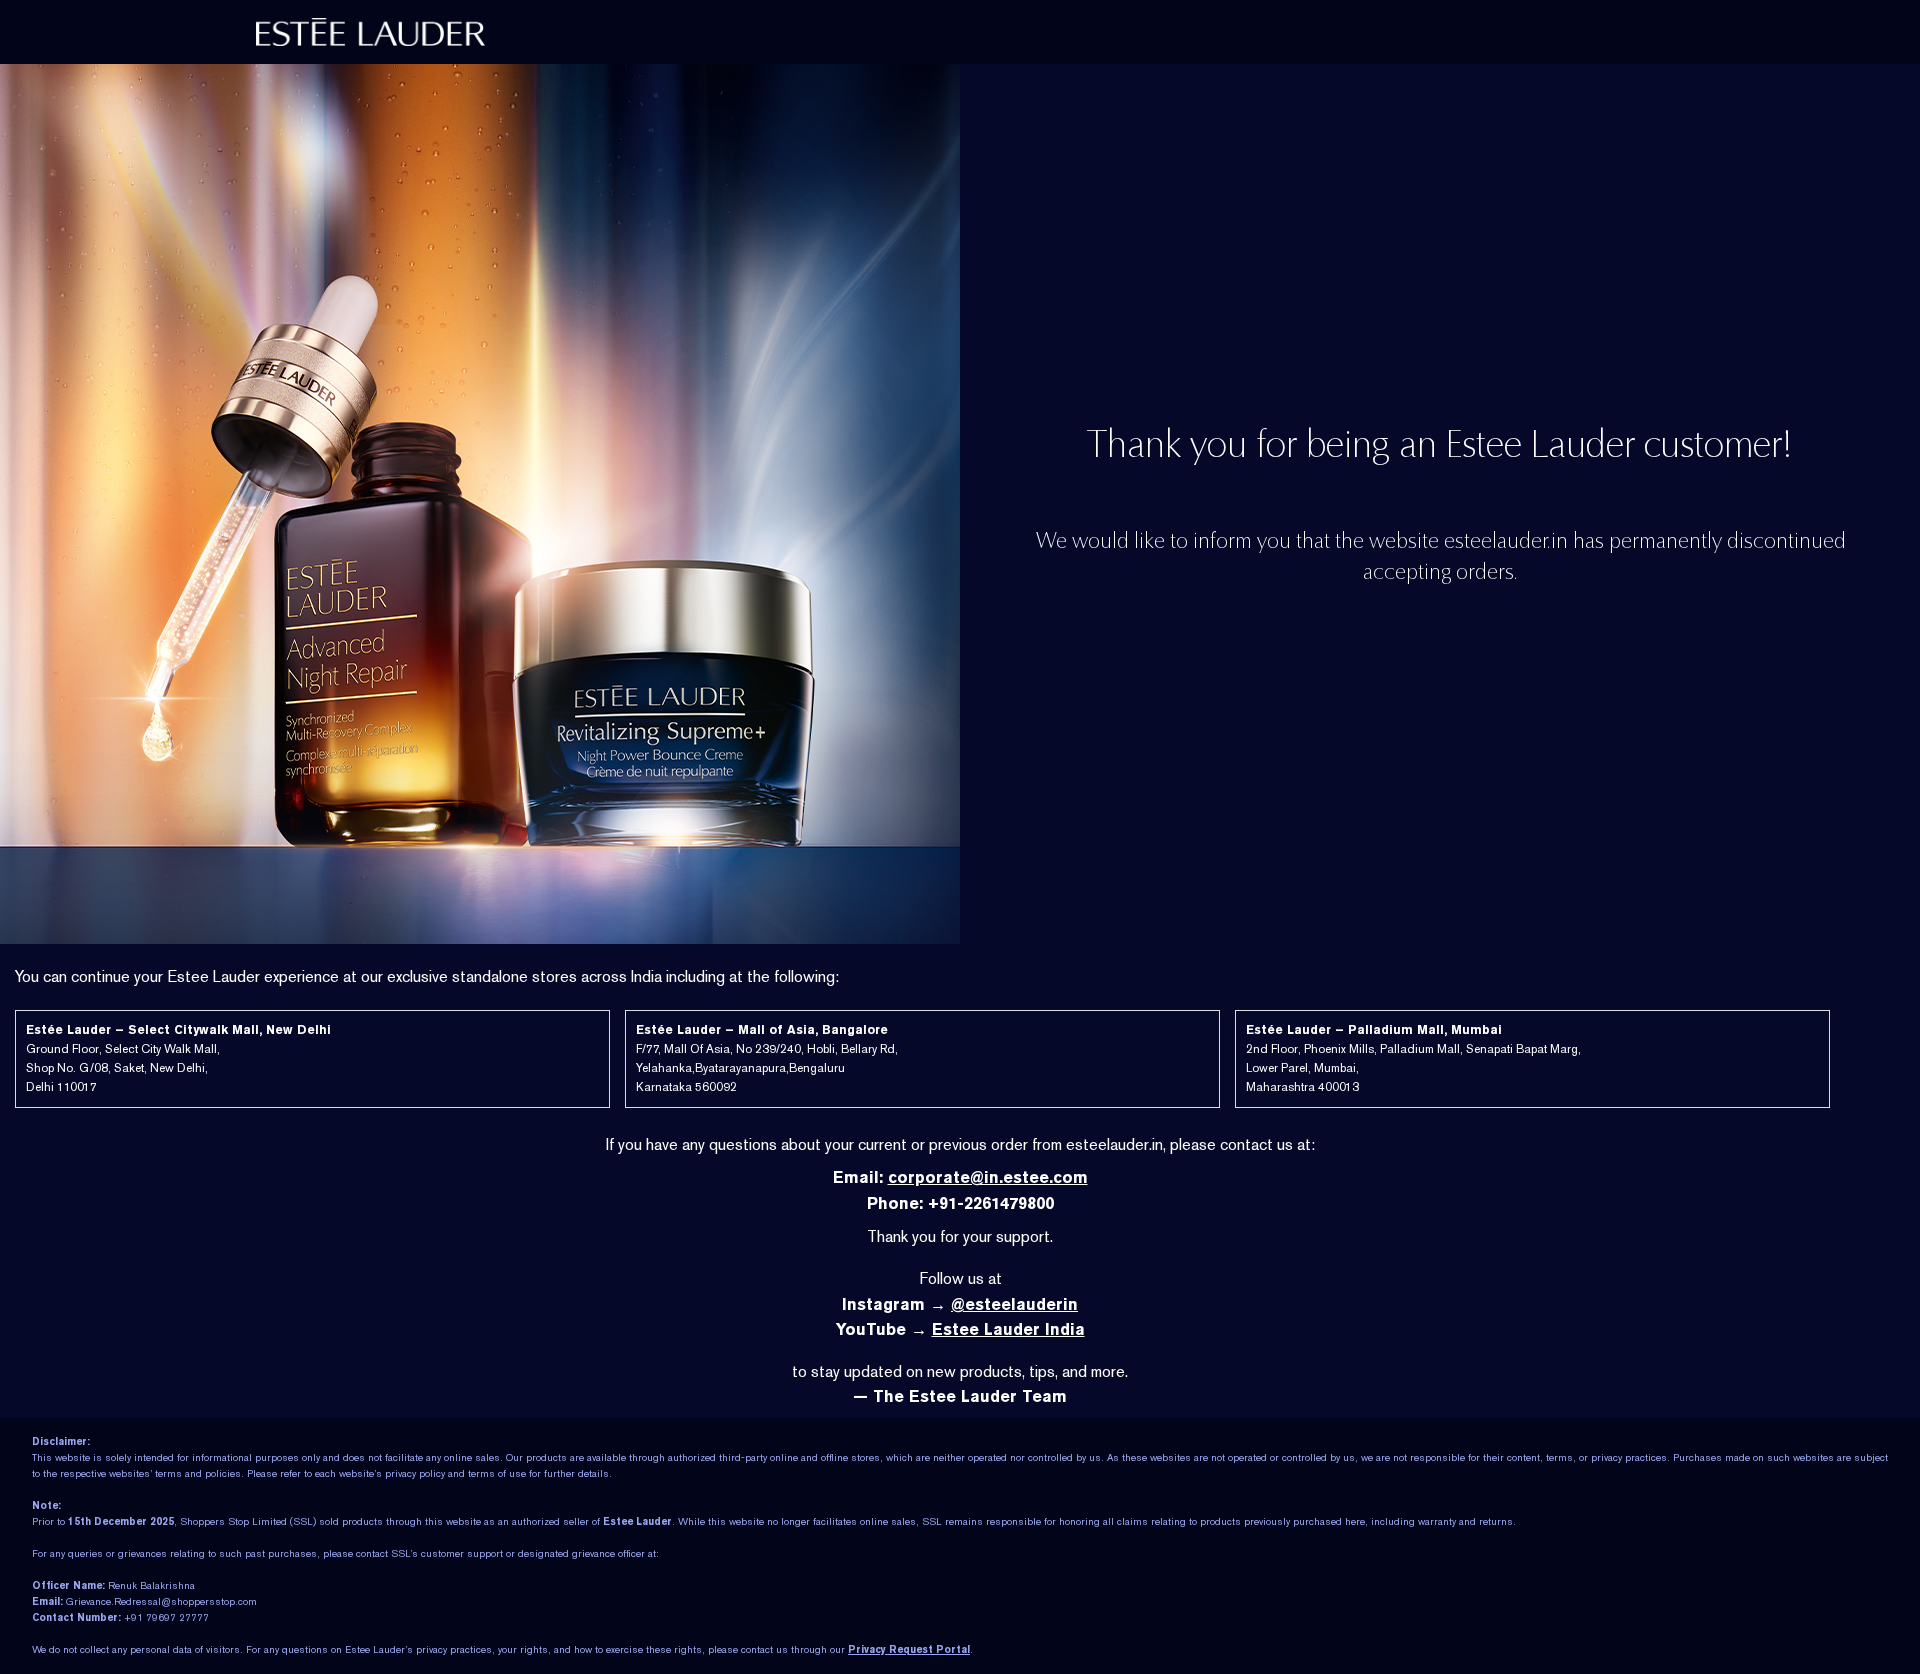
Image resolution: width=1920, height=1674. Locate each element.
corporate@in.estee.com (988, 1177)
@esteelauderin (1014, 1304)
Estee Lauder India (1008, 1329)
